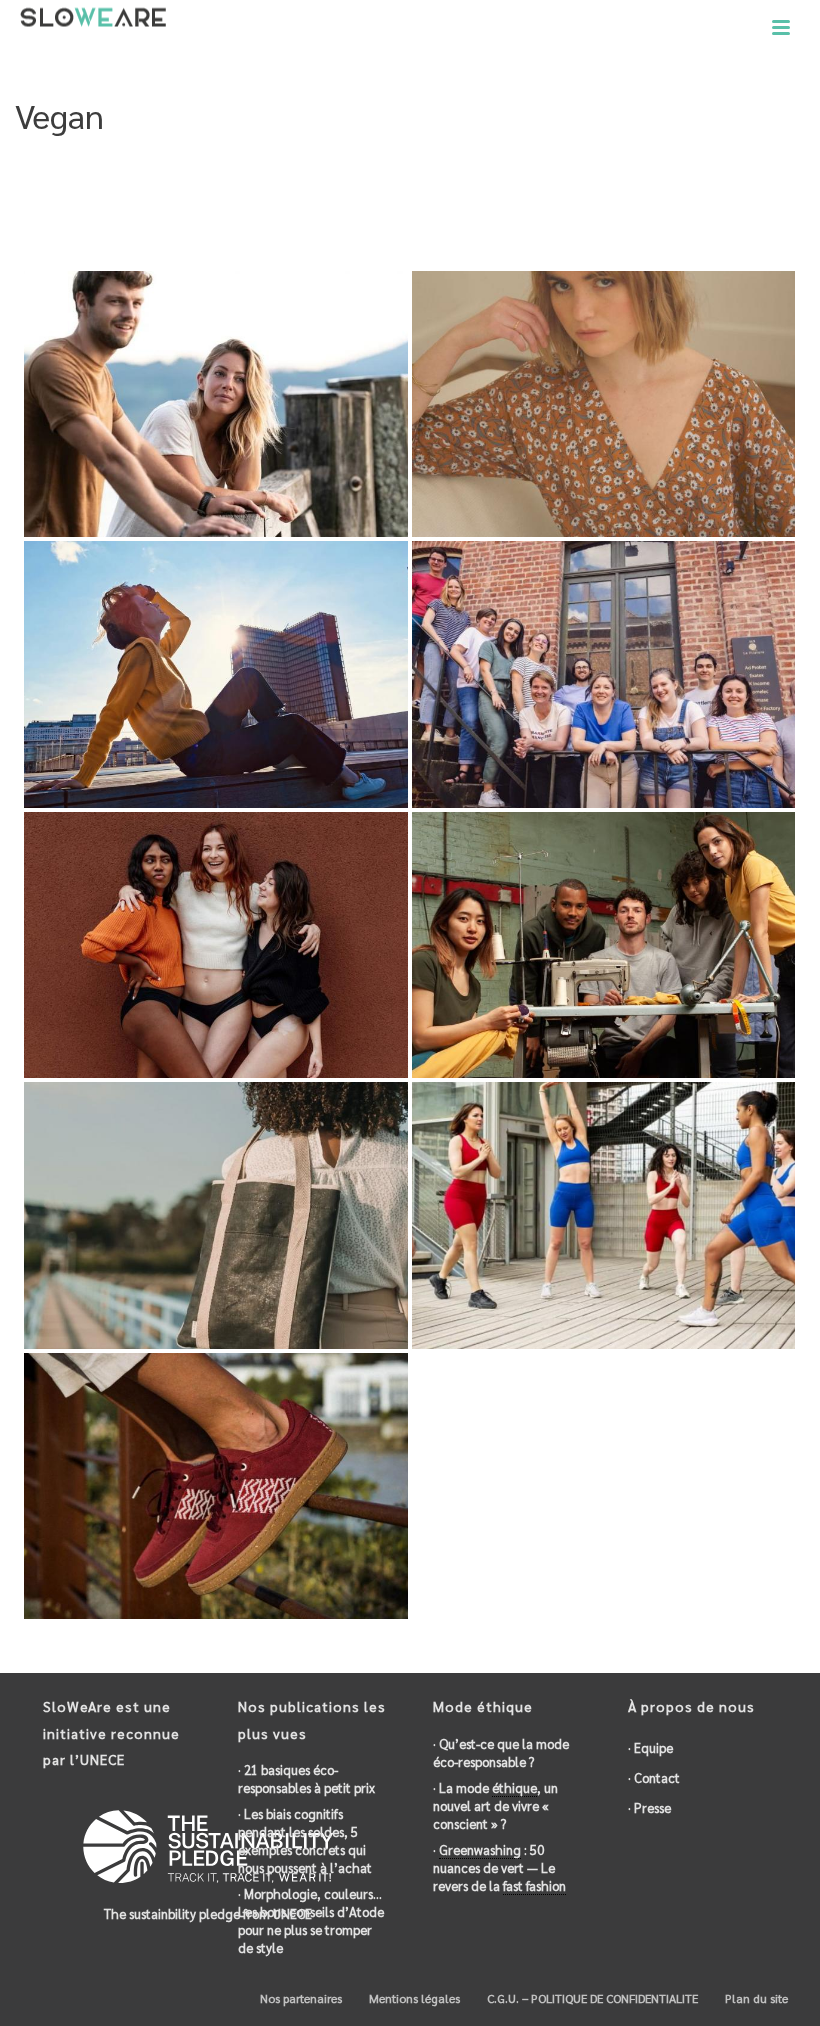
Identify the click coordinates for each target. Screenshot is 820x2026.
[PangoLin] (254, 374)
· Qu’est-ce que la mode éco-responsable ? (501, 1752)
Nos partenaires (299, 1998)
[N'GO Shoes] (254, 1456)
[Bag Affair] (254, 1185)
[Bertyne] (254, 915)
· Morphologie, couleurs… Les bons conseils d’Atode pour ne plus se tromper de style (311, 1920)
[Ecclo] (642, 915)
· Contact (654, 1777)
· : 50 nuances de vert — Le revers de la (499, 1867)
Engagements (448, 201)
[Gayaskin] (642, 1185)
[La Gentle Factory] (642, 645)
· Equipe (650, 1747)
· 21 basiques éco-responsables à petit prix (306, 1778)
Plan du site (755, 1998)
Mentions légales (413, 1998)
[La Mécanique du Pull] (254, 645)
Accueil (372, 201)
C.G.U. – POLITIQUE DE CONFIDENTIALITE (591, 1998)
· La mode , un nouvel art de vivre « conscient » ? (495, 1805)
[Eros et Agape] (642, 374)
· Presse (649, 1807)
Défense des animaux (677, 201)
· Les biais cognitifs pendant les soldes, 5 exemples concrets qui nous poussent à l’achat (305, 1840)
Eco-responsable (552, 201)
